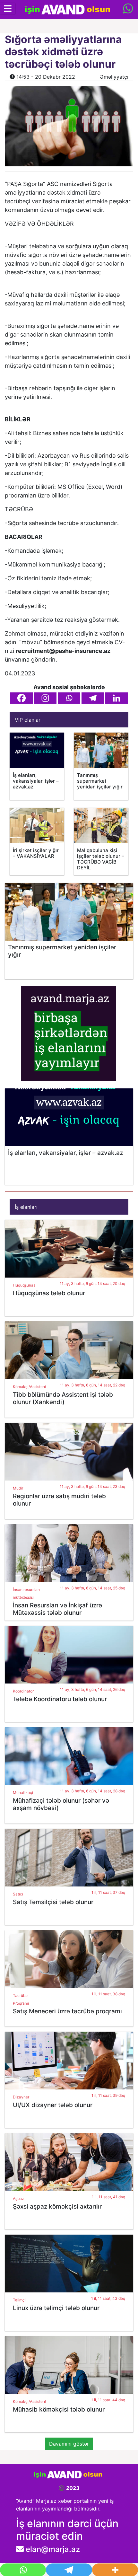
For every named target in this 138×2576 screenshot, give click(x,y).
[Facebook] (22, 698)
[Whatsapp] (69, 698)
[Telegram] (93, 698)
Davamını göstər (69, 2444)
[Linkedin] (116, 698)
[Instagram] (45, 698)
